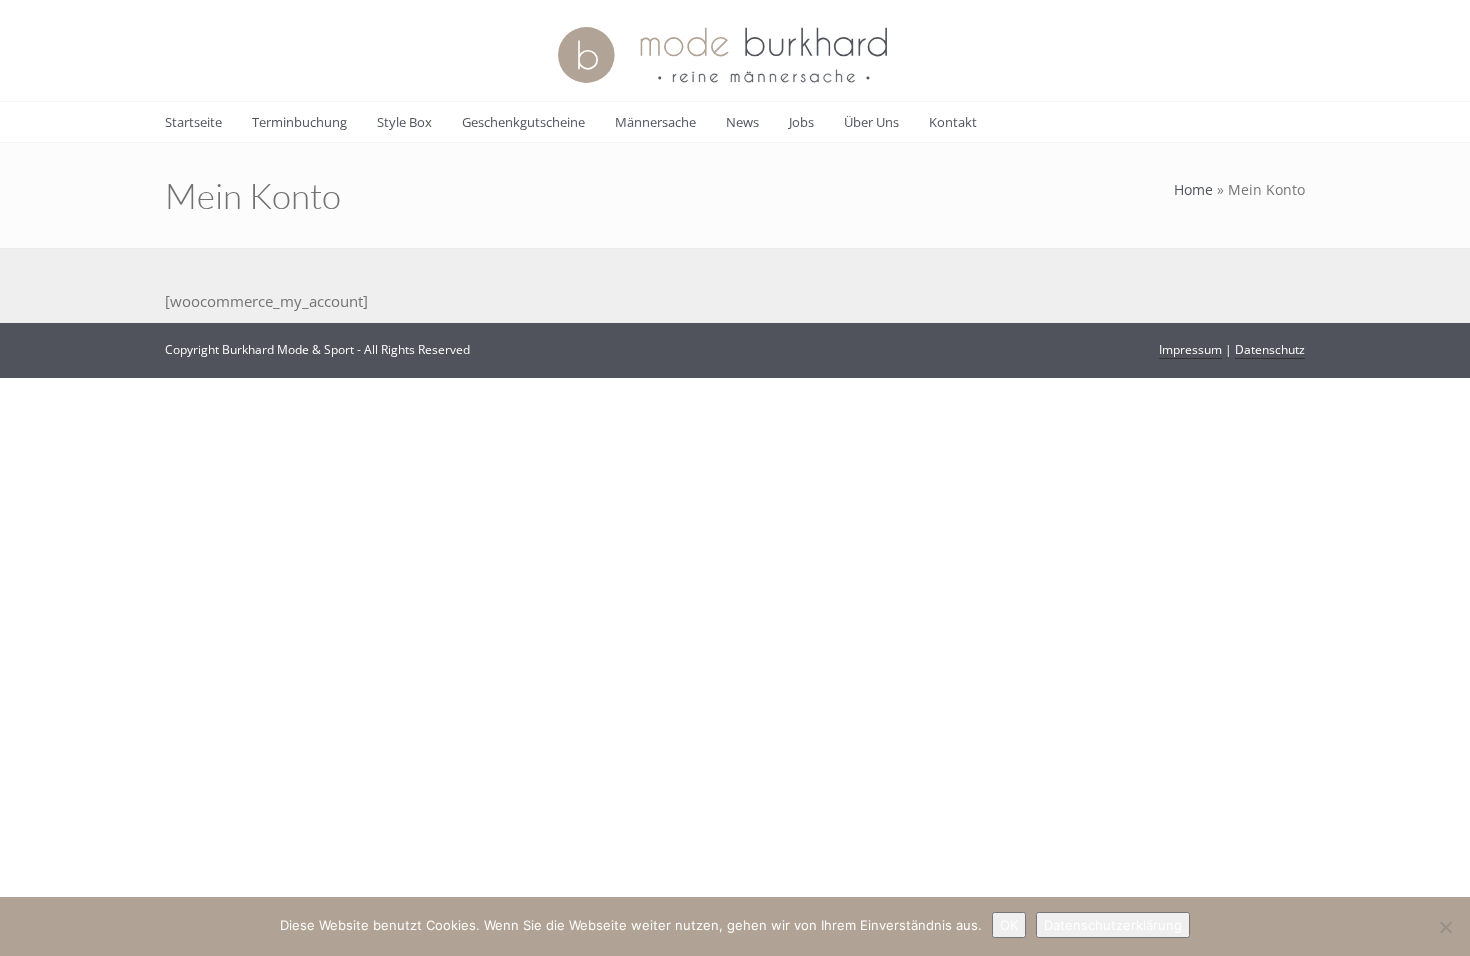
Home (1193, 189)
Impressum (1190, 349)
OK (1009, 925)
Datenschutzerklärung (1113, 925)
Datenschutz (1270, 349)
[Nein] (1445, 927)
